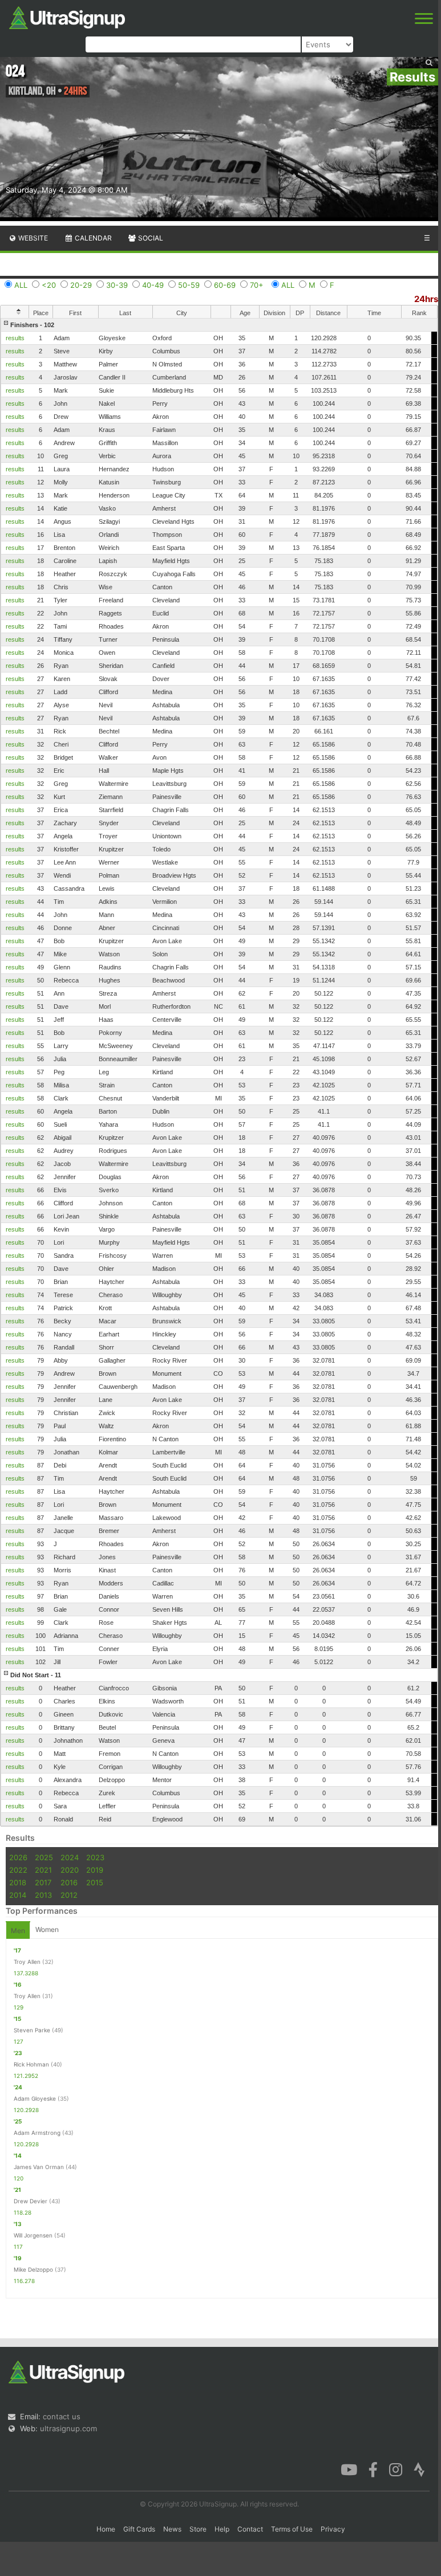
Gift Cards (139, 2529)
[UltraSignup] (67, 17)
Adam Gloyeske (35, 2098)
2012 (69, 1895)
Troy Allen (27, 1962)
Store (198, 2529)
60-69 (225, 285)
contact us (62, 2416)
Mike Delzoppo (33, 2269)
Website (32, 238)
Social (150, 238)
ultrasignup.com (68, 2428)
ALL (21, 285)
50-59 (189, 285)
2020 (70, 1870)
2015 (95, 1882)
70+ (257, 285)
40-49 (153, 285)
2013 (43, 1895)
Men (18, 1931)
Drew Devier (31, 2201)
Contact (250, 2529)
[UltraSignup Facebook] (373, 2469)
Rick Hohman (31, 2064)
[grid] (219, 1072)
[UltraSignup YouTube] (349, 2469)
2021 (43, 1870)
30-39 (117, 285)
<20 (49, 285)
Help (222, 2529)
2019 (95, 1870)
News (172, 2529)
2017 (43, 1882)
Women (47, 1929)
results (15, 338)
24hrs (426, 299)
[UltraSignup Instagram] (396, 2469)
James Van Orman (39, 2167)
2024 (70, 1857)
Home (106, 2529)
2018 (18, 1882)
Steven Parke (32, 2030)
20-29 (81, 285)
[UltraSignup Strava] (419, 2469)
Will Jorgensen (33, 2235)
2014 (18, 1895)
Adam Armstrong (37, 2133)
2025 (44, 1857)
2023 (95, 1857)
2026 (18, 1857)
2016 (69, 1882)
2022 (18, 1870)
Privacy (333, 2529)
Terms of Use (292, 2529)
